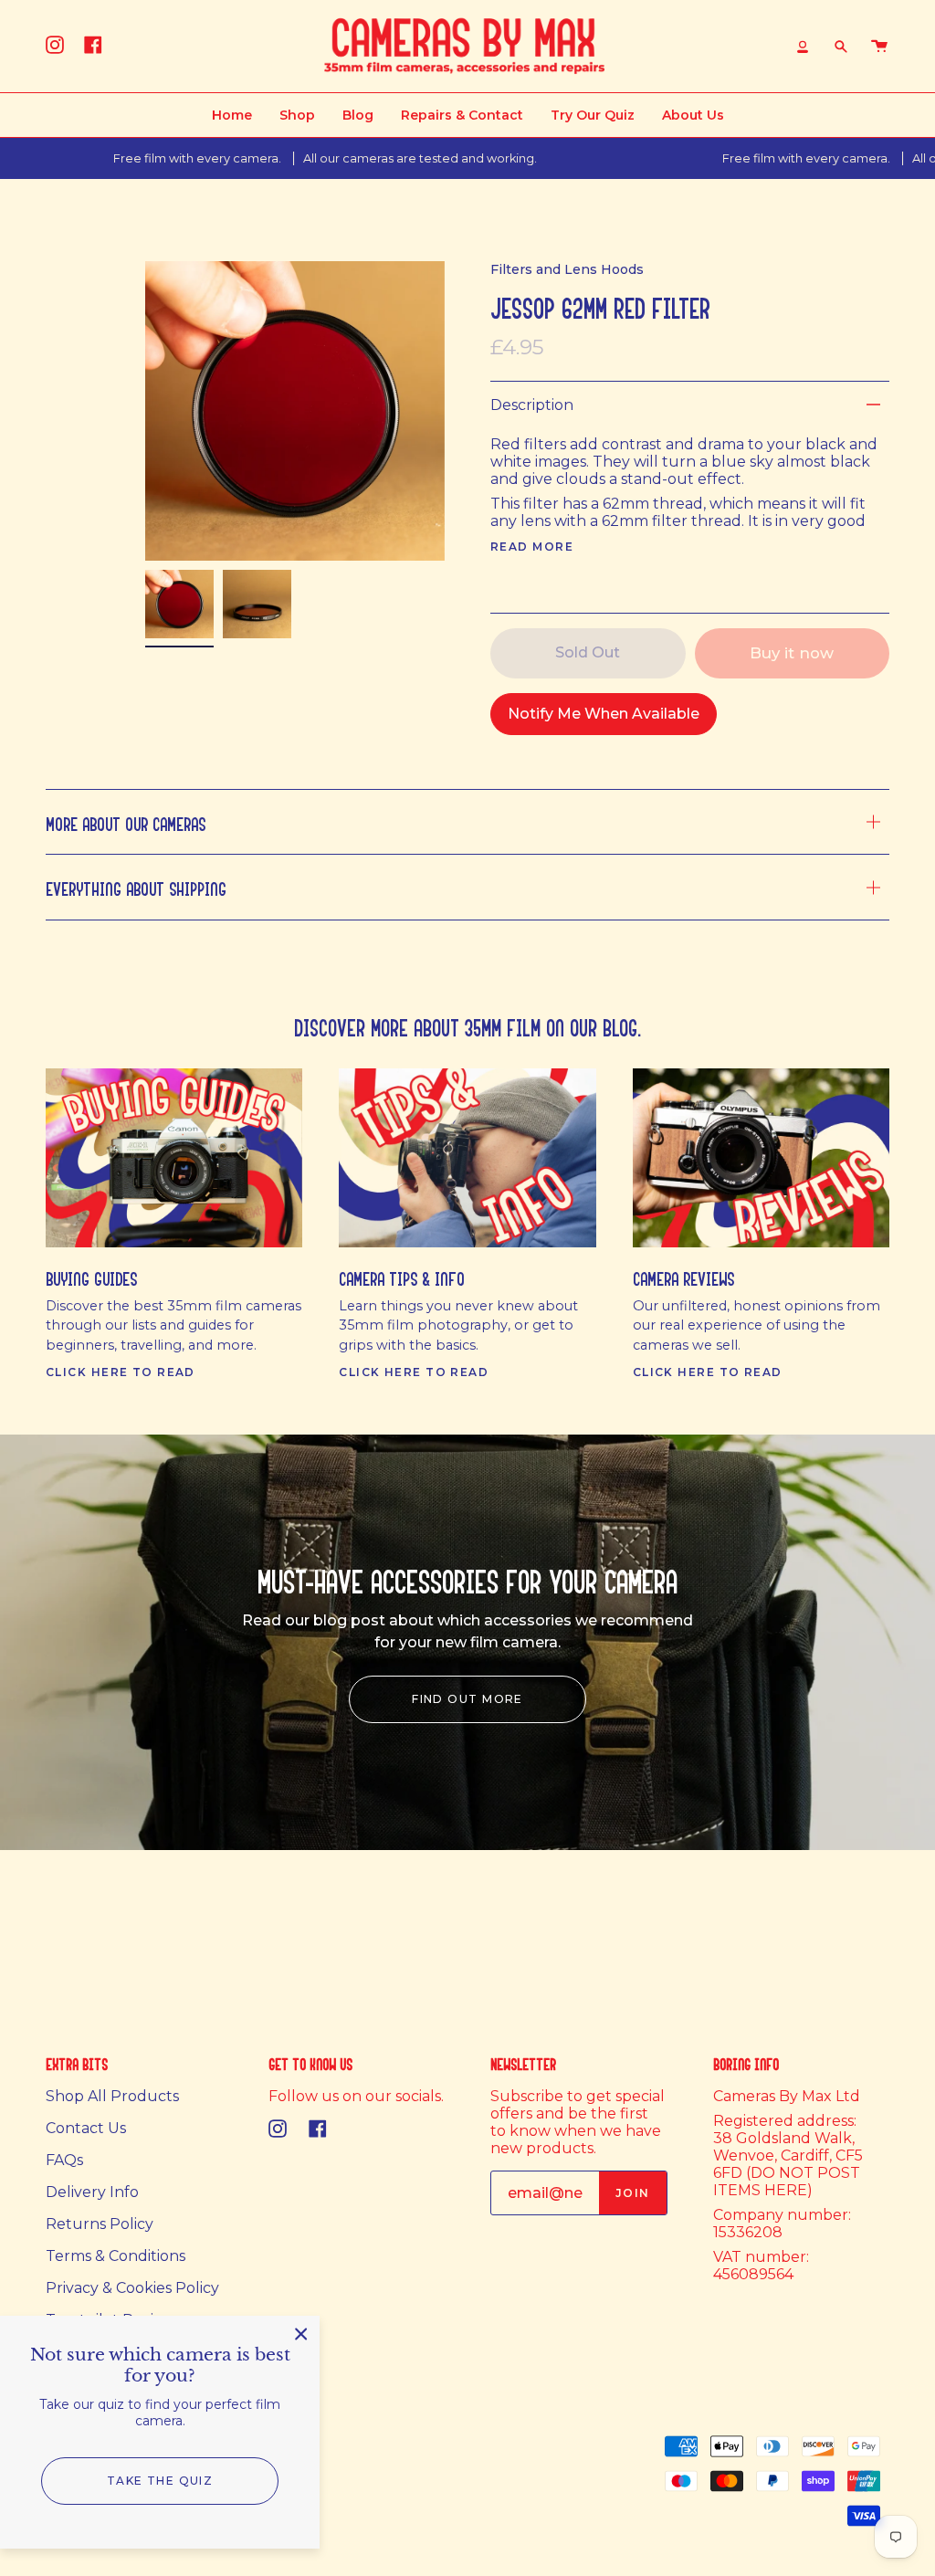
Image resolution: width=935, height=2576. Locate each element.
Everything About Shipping (136, 886)
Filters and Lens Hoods (567, 269)
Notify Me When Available (604, 714)
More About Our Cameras (126, 821)
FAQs (64, 2160)
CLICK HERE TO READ (121, 1372)
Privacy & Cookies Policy (132, 2288)
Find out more (467, 1699)
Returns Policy (100, 2224)
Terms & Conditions (116, 2256)
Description (532, 405)
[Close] (301, 2334)
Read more (532, 547)
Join (633, 2193)
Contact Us (86, 2128)
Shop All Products (112, 2096)
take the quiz (160, 2481)
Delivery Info (92, 2192)
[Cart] (879, 46)
